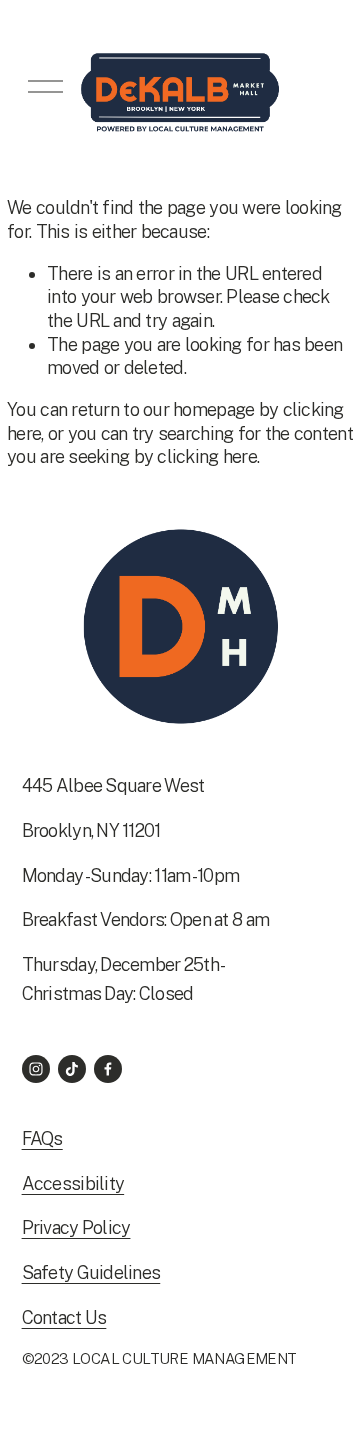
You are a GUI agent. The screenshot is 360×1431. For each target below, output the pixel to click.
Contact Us (64, 1317)
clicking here (207, 456)
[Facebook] (108, 1069)
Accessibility (73, 1183)
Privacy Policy (76, 1227)
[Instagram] (36, 1069)
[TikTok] (72, 1069)
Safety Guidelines (91, 1272)
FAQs (42, 1138)
